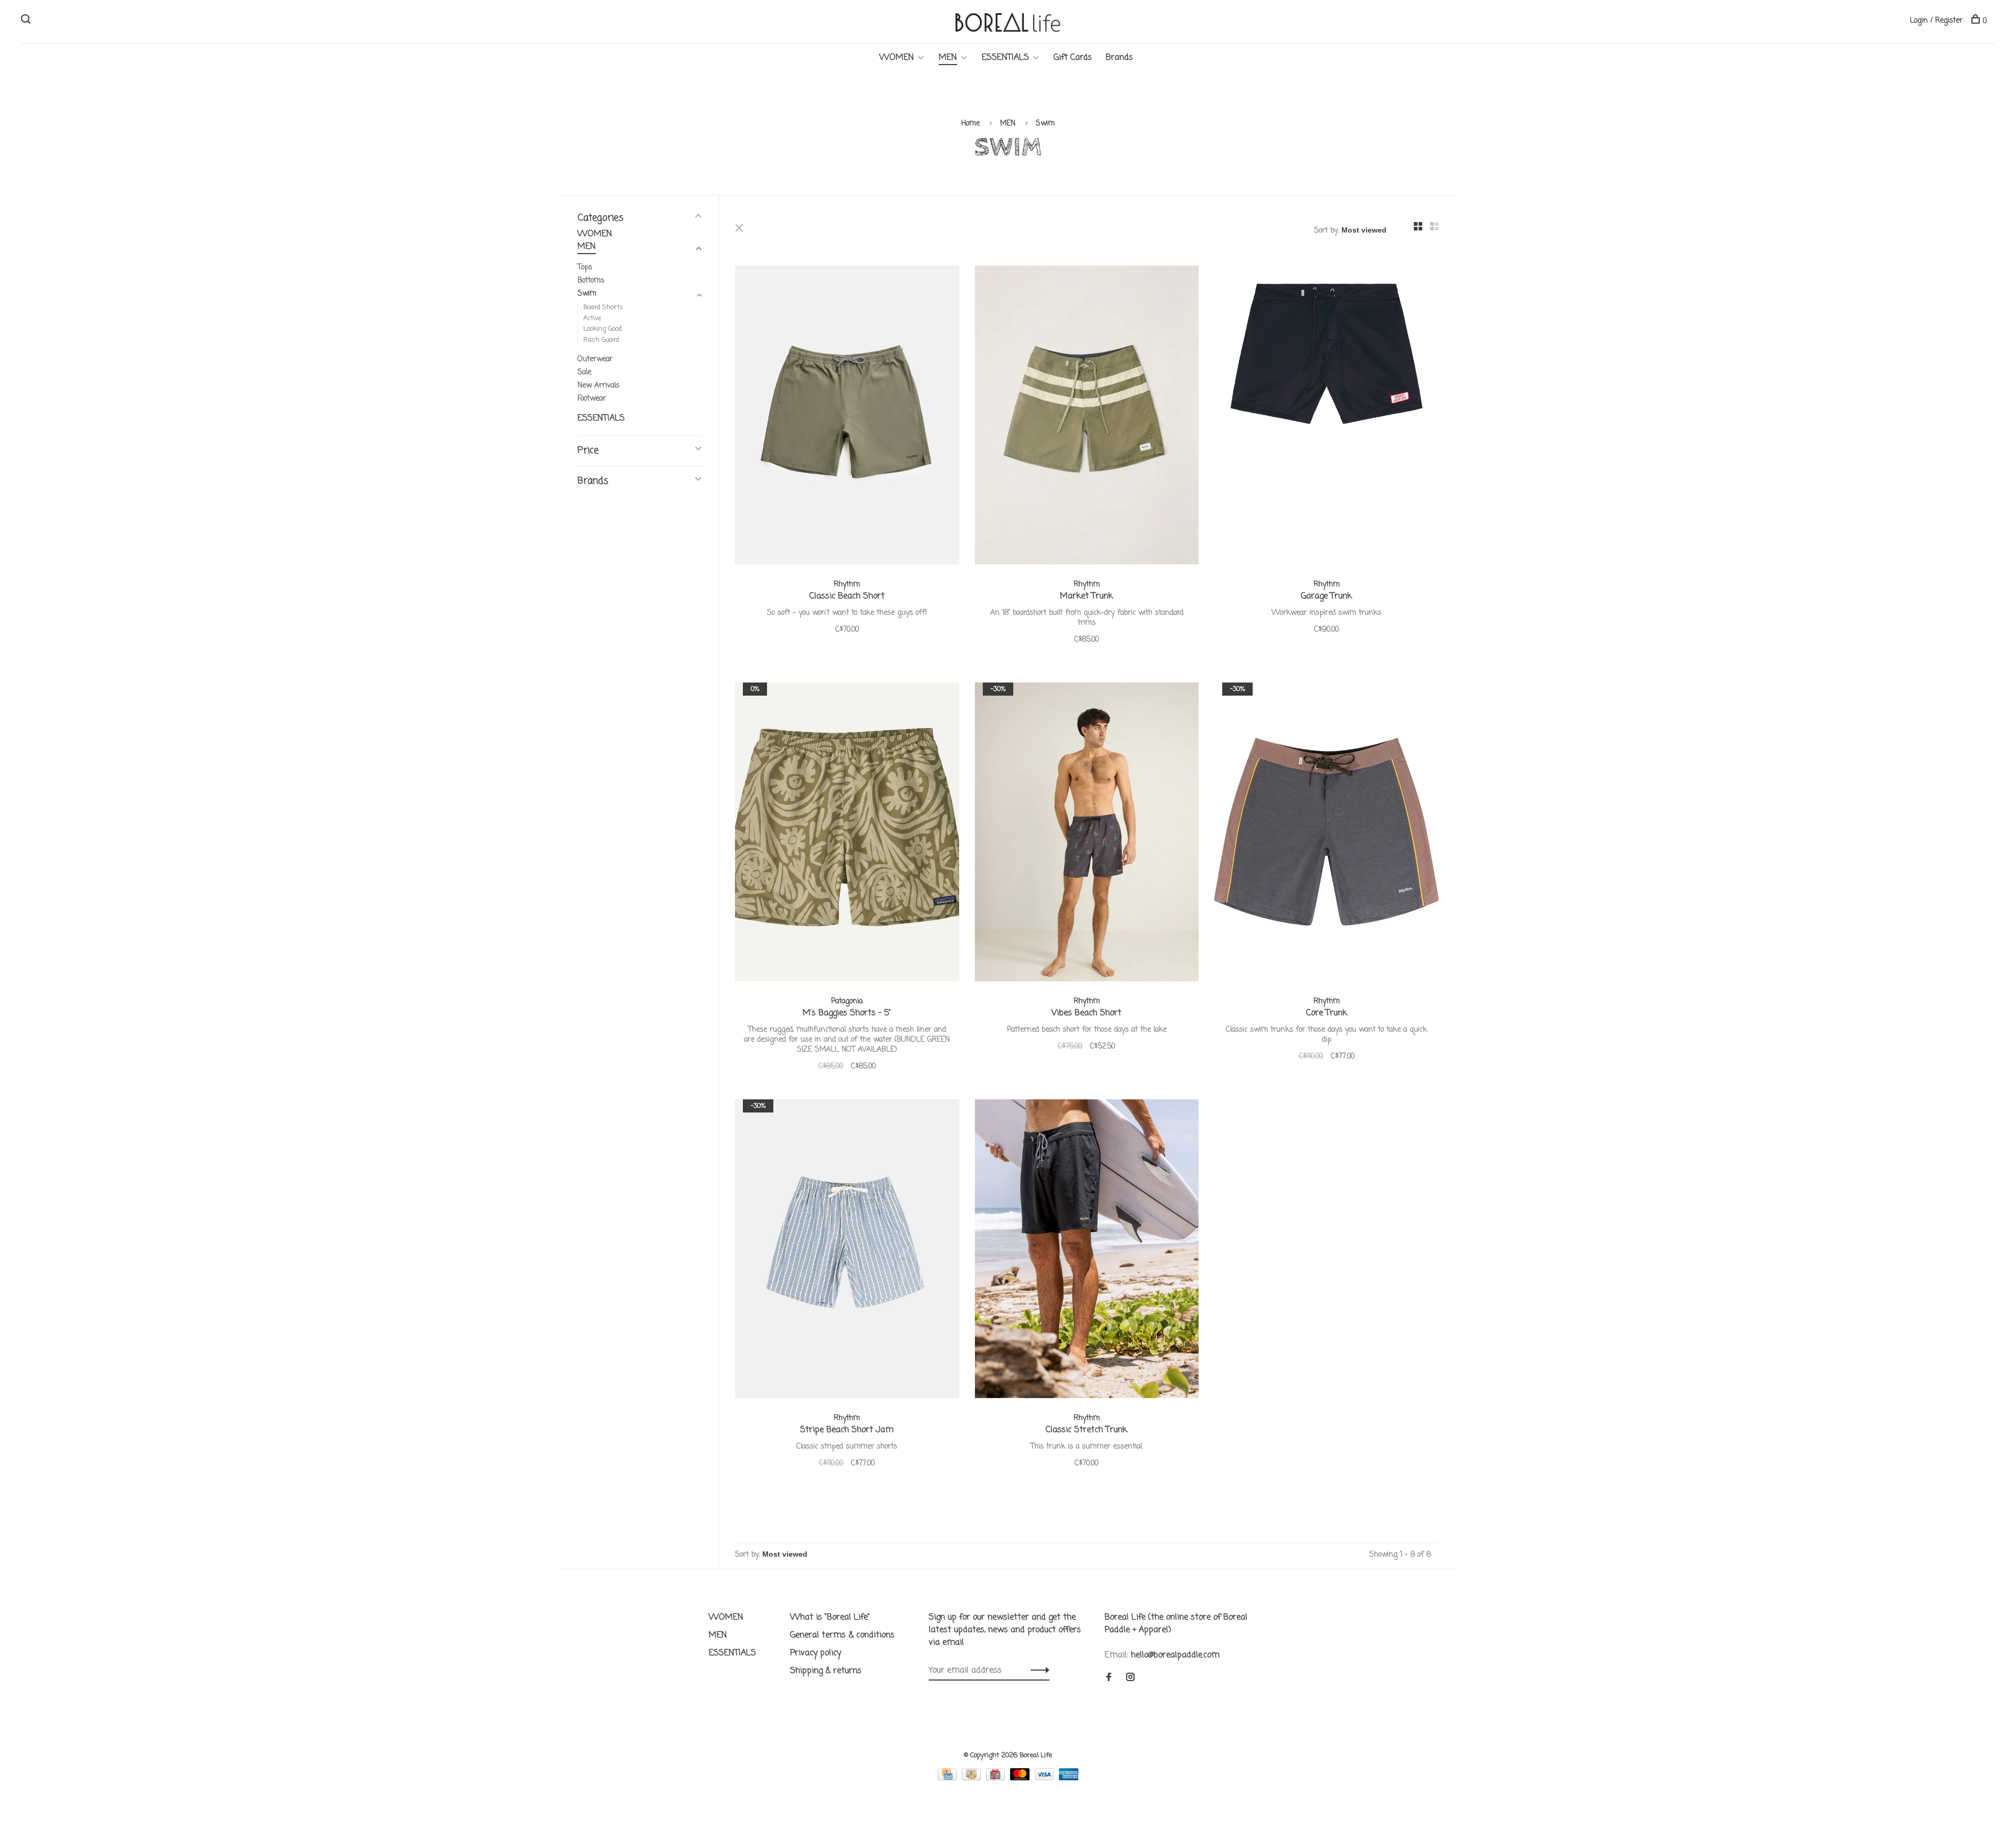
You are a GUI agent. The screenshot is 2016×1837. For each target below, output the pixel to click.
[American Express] (1069, 1778)
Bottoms (591, 281)
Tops (585, 267)
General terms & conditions (842, 1635)
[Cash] (973, 1778)
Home (970, 124)
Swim (1045, 124)
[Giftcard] (997, 1778)
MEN (948, 58)
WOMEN (897, 58)
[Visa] (1046, 1778)
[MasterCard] (1021, 1778)
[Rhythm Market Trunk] (1087, 417)
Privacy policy (816, 1653)
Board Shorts (603, 307)
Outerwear (595, 359)
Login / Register (1936, 21)
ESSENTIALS (1005, 58)
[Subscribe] (1037, 1671)
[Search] (27, 21)
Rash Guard (601, 340)
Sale (584, 372)
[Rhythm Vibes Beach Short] (1087, 834)
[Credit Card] (948, 1778)
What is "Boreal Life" (830, 1618)
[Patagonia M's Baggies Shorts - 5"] (847, 834)
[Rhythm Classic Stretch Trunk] (1087, 1251)
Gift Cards (1073, 58)
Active (592, 318)
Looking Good (602, 329)
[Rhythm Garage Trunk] (1326, 417)
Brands (1119, 58)
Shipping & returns (826, 1671)
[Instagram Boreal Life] (1130, 1678)
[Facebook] (1109, 1678)
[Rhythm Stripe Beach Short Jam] (847, 1251)
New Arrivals (598, 386)
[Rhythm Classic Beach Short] (847, 417)
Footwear (592, 399)
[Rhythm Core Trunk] (1326, 834)
